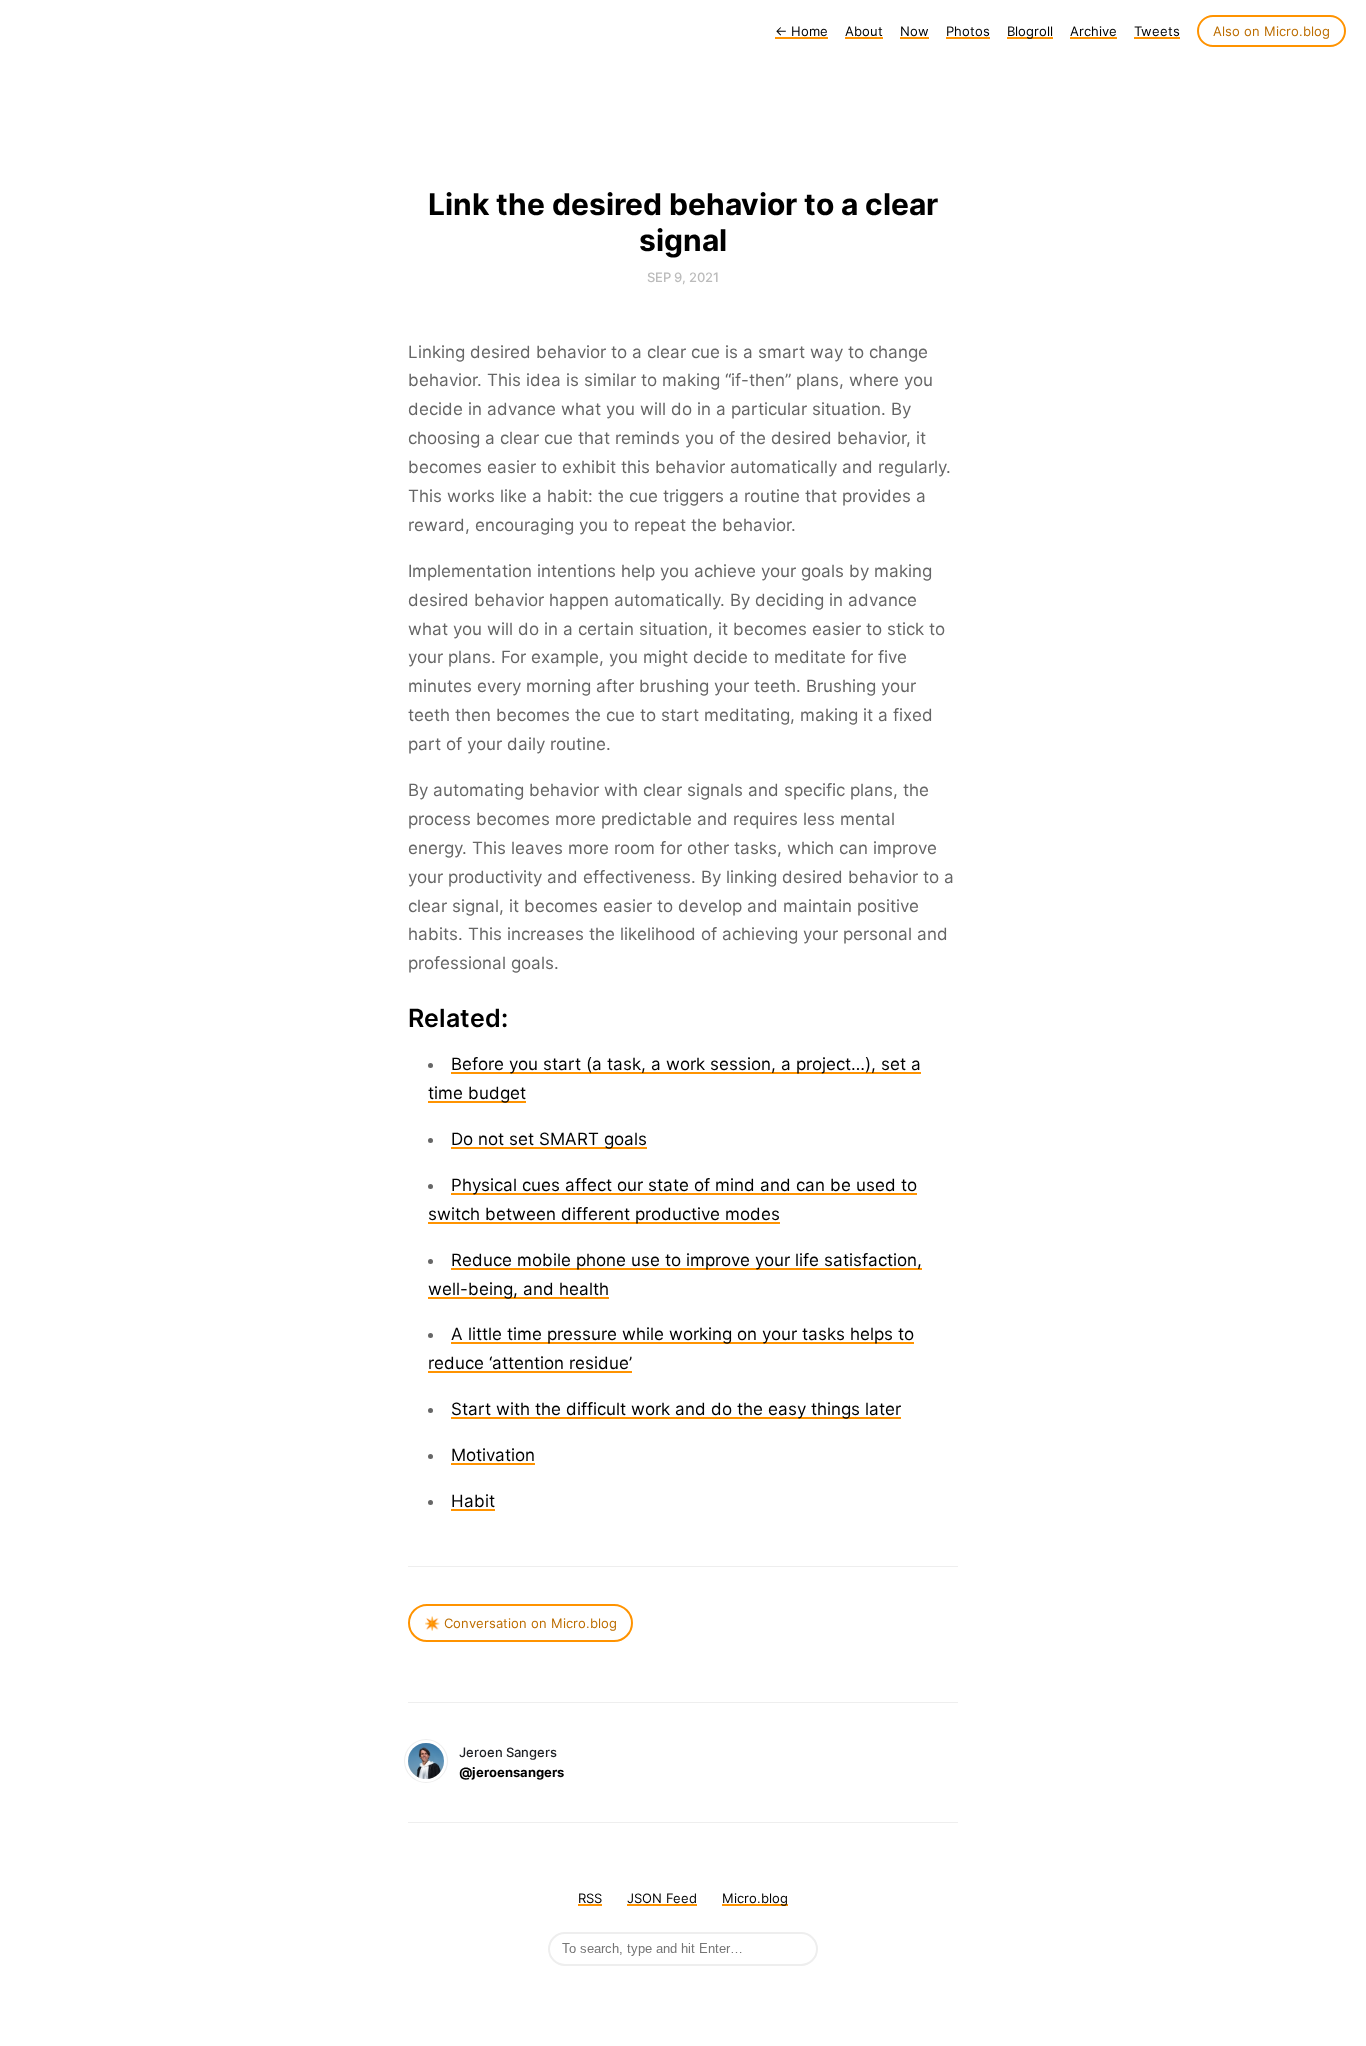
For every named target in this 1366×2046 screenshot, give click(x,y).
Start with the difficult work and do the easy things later (676, 1409)
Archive (1093, 31)
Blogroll (1030, 31)
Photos (968, 31)
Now (914, 31)
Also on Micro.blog (1271, 31)
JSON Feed (662, 1898)
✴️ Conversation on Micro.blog (520, 1623)
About (864, 31)
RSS (590, 1898)
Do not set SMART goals (549, 1139)
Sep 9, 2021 (683, 277)
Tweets (1157, 31)
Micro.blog (755, 1898)
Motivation (493, 1455)
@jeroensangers (511, 1772)
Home (801, 31)
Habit (473, 1501)
